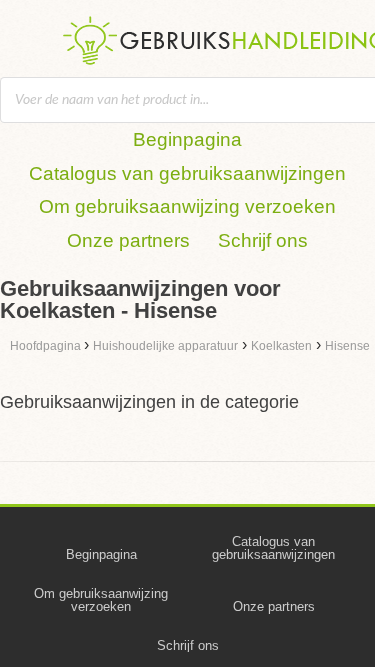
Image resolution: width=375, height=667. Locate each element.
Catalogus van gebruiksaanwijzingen (187, 173)
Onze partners (128, 240)
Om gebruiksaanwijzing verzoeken (187, 206)
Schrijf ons (263, 240)
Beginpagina (187, 139)
